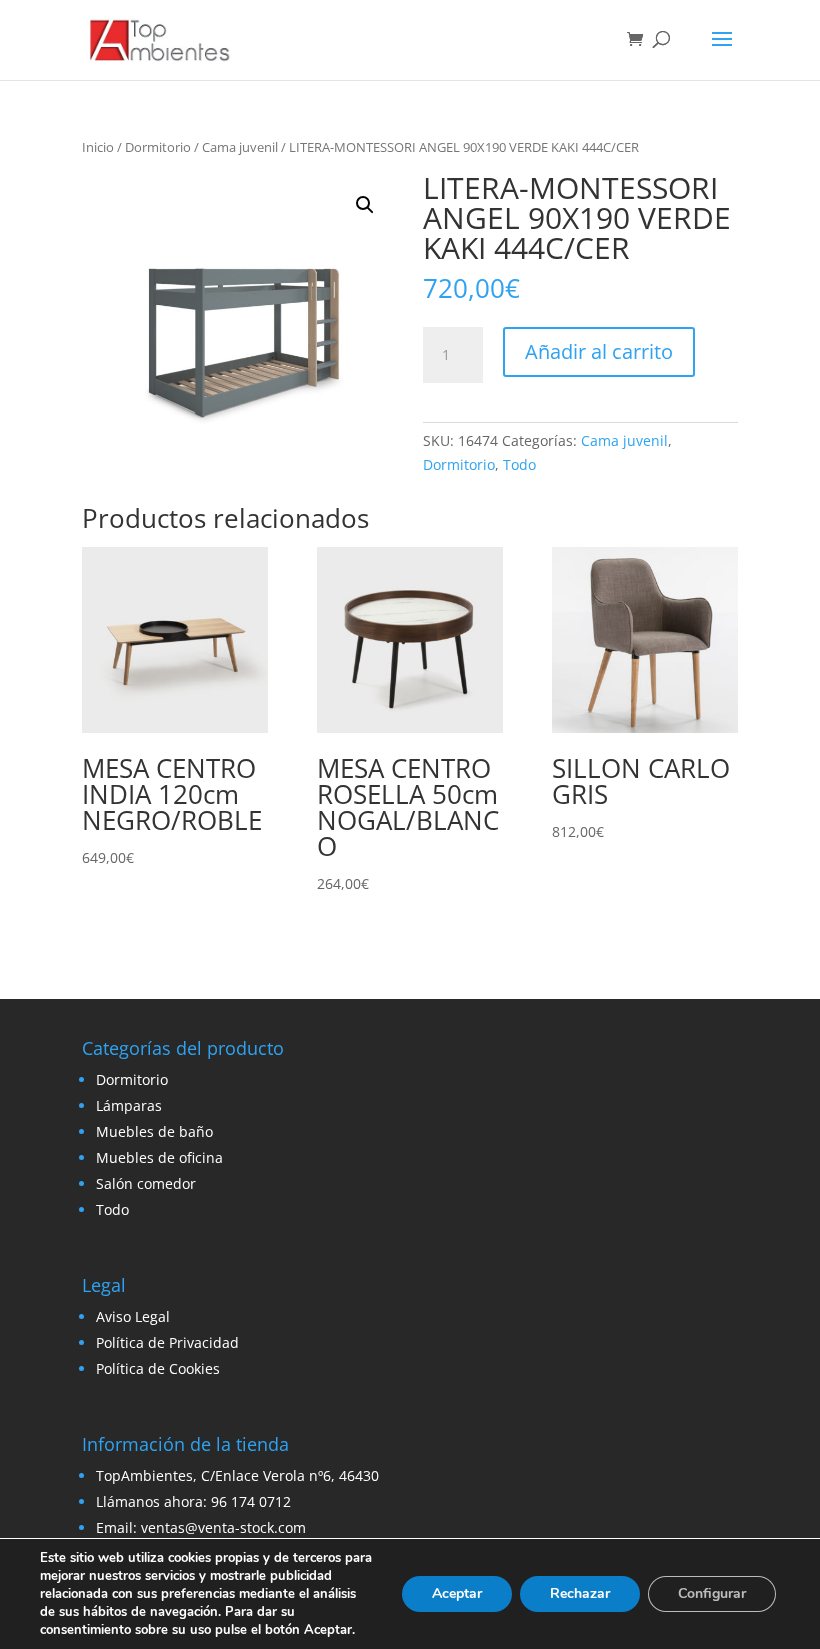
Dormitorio (158, 147)
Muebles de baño (154, 1131)
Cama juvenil (240, 147)
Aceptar (457, 1593)
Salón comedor (146, 1183)
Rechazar (580, 1593)
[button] (365, 205)
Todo (519, 464)
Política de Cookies (158, 1368)
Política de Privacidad (167, 1342)
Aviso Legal (133, 1316)
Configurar (712, 1593)
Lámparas (129, 1105)
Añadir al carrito (599, 351)
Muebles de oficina (159, 1157)
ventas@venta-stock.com (223, 1527)
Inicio (98, 147)
